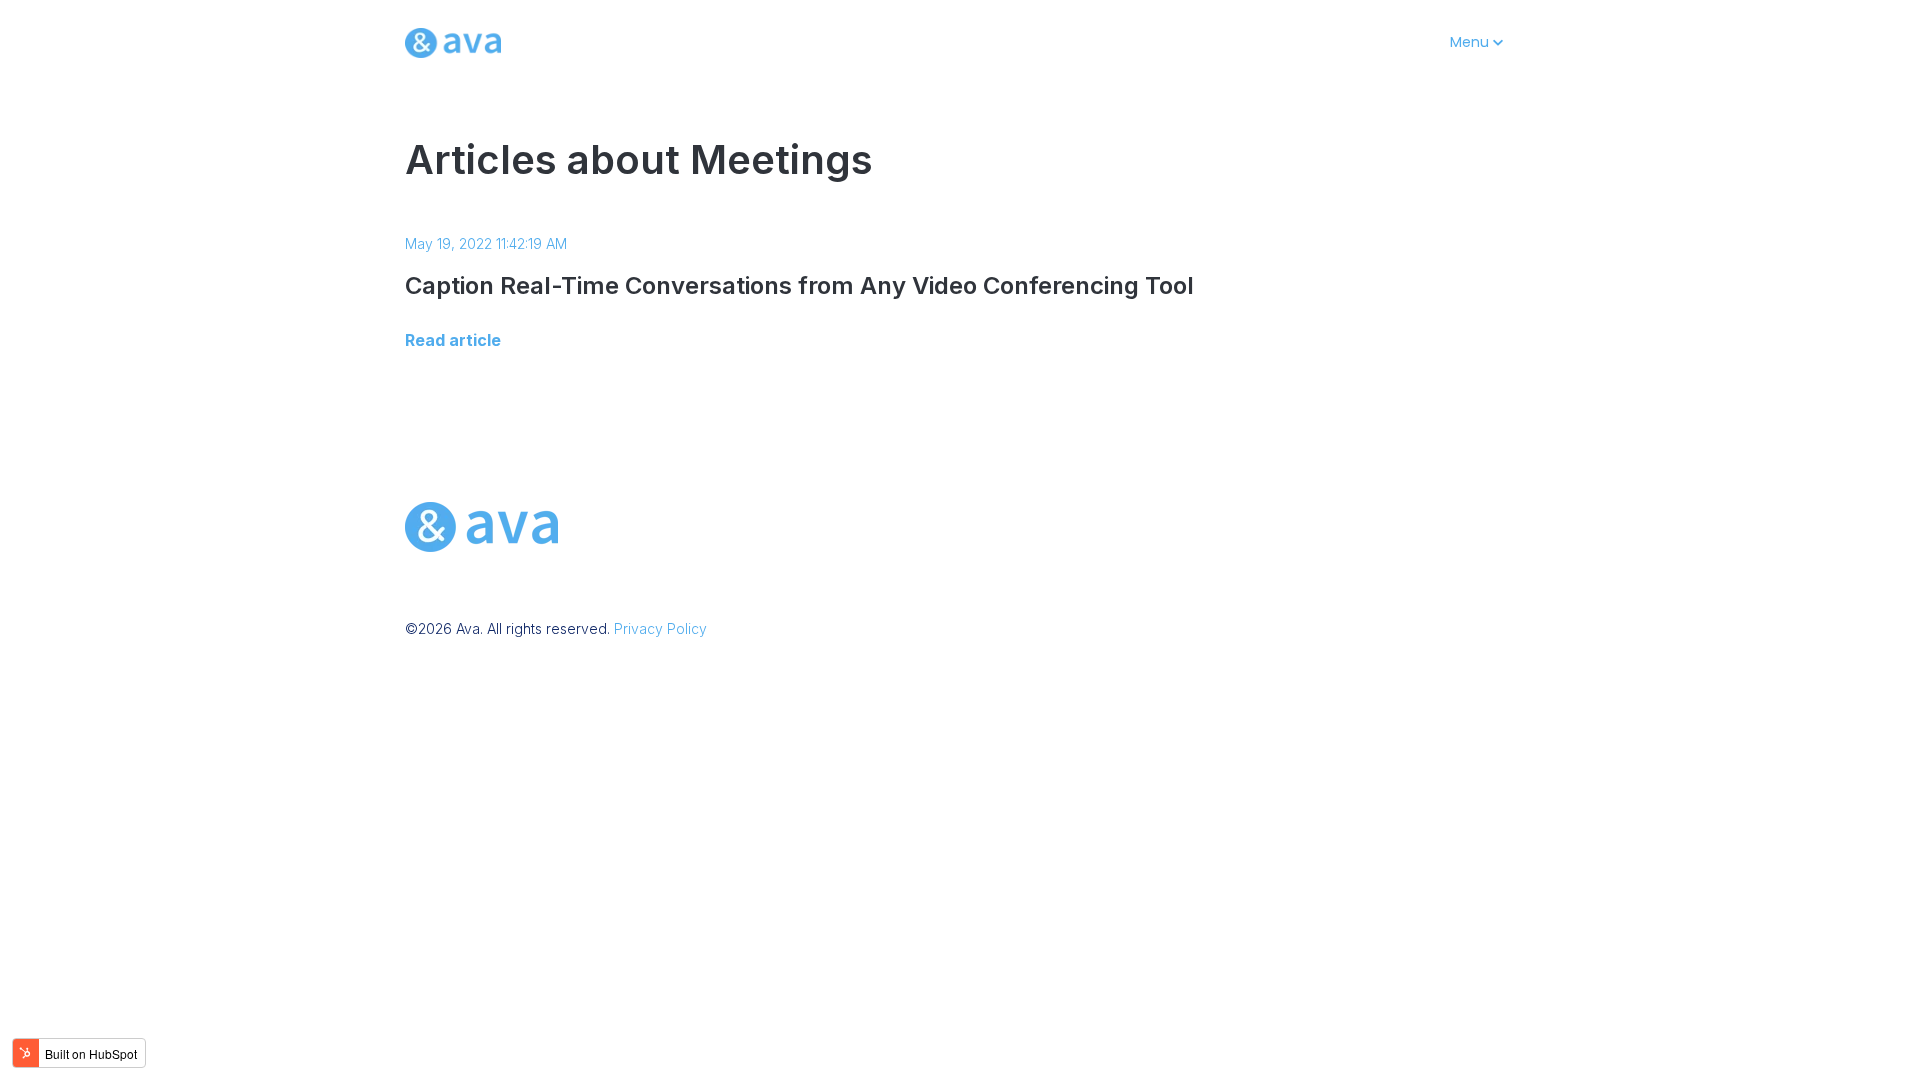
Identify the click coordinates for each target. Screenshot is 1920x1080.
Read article (453, 340)
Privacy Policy (660, 628)
